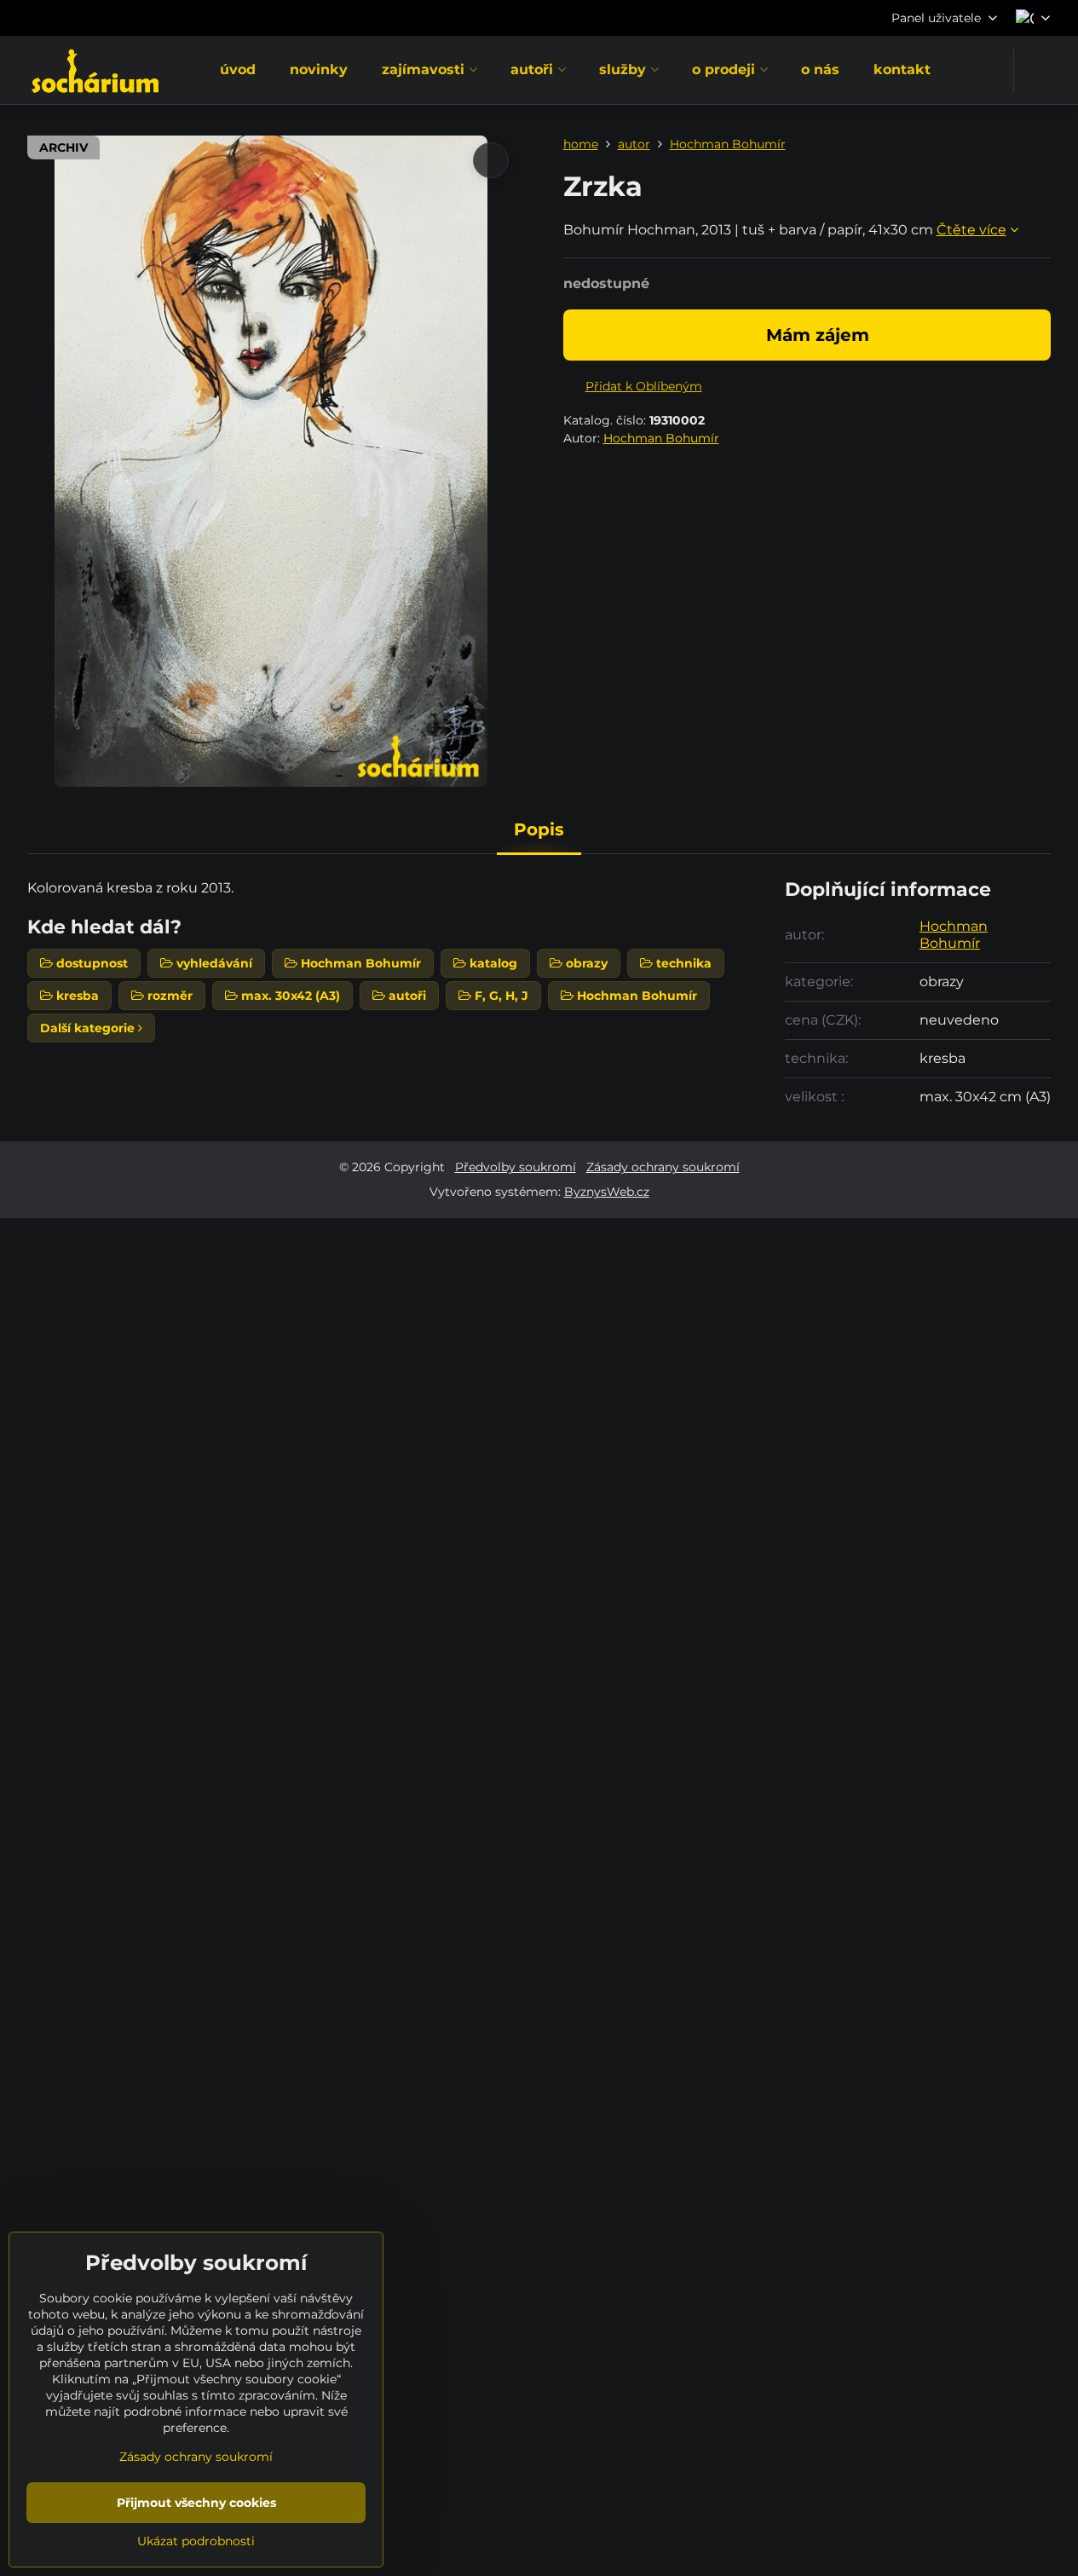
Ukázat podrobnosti (196, 2541)
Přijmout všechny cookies (196, 2503)
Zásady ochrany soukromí (663, 1167)
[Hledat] (1038, 70)
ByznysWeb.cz (607, 1192)
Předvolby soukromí (516, 1167)
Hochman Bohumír (661, 438)
